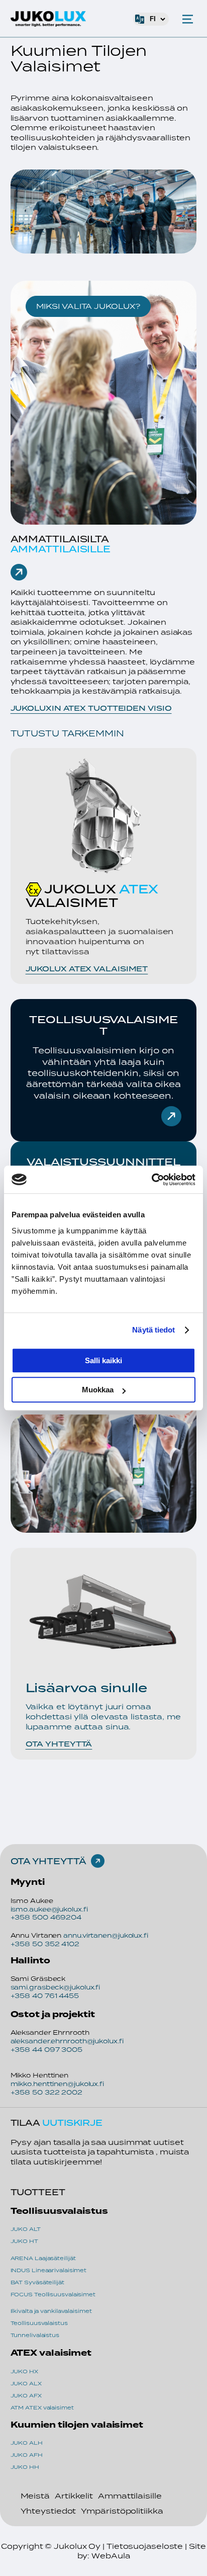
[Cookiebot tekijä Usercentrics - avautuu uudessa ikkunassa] (151, 1180)
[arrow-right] (19, 572)
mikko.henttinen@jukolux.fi (57, 2084)
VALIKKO (188, 19)
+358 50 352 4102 (45, 1944)
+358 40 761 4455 (45, 1996)
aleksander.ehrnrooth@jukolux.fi (67, 2041)
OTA (22, 1861)
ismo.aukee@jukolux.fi (49, 1909)
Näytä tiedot (153, 1330)
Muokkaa (98, 1390)
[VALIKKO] (188, 19)
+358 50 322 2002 (46, 2092)
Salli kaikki (103, 1360)
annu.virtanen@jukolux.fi (106, 1935)
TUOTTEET (38, 2192)
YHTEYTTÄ (59, 1861)
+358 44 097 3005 (46, 2050)
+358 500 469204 (46, 1917)
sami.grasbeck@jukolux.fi (56, 1987)
